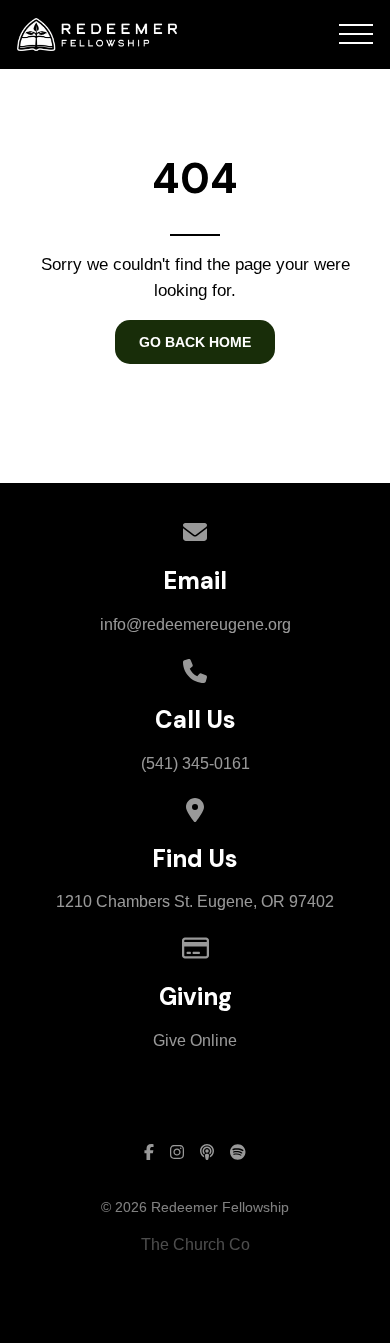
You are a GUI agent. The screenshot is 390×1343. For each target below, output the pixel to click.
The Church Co (195, 1244)
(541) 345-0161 (195, 763)
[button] (356, 34)
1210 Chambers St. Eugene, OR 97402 (195, 901)
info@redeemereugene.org (195, 624)
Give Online (195, 1040)
